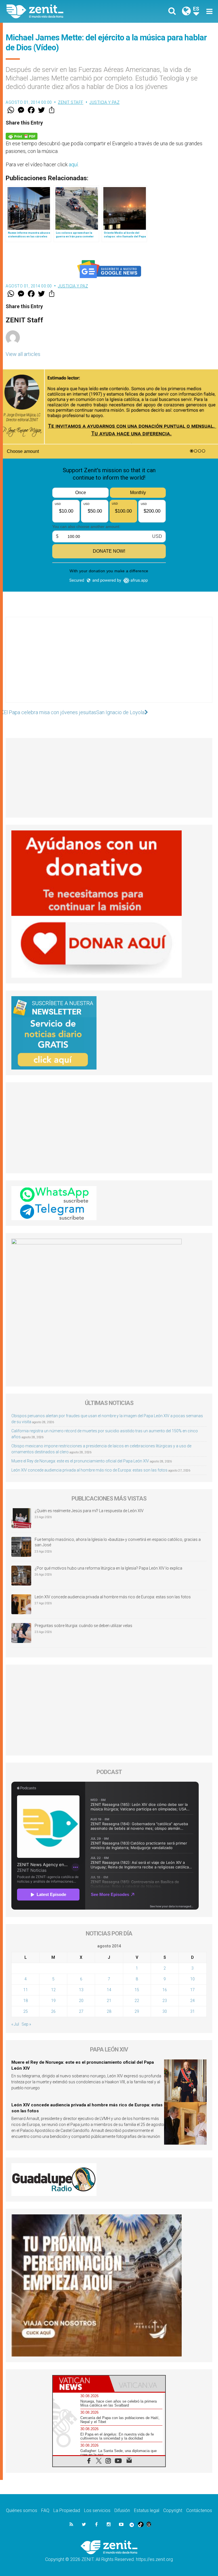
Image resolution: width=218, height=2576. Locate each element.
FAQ (45, 2510)
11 (26, 1990)
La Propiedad (67, 2510)
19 (53, 2001)
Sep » (26, 2024)
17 (192, 1990)
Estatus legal (147, 2510)
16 (165, 1990)
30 (165, 2011)
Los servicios (97, 2510)
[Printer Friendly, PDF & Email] (22, 136)
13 (81, 1990)
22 (137, 2001)
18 (26, 2001)
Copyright (173, 2510)
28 (109, 2011)
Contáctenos (199, 2510)
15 (137, 1990)
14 (109, 1990)
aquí (73, 164)
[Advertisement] (109, 666)
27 (81, 2011)
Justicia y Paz (104, 102)
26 (53, 2011)
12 (53, 1990)
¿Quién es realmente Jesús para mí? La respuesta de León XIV (89, 1511)
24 (192, 2001)
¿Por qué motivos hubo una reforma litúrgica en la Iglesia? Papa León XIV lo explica (108, 1568)
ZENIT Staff (71, 102)
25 (26, 2011)
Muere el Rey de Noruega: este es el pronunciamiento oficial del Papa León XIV (80, 1461)
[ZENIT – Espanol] (61, 11)
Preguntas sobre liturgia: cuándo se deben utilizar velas (83, 1626)
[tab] (81, 2384)
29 (137, 2011)
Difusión (122, 2510)
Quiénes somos (22, 2510)
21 (109, 2001)
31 (192, 2011)
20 (81, 2001)
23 (165, 2001)
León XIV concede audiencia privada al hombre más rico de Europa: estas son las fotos (89, 1470)
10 (192, 1979)
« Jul (15, 2024)
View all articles (23, 354)
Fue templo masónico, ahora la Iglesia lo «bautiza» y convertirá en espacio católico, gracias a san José (118, 1542)
